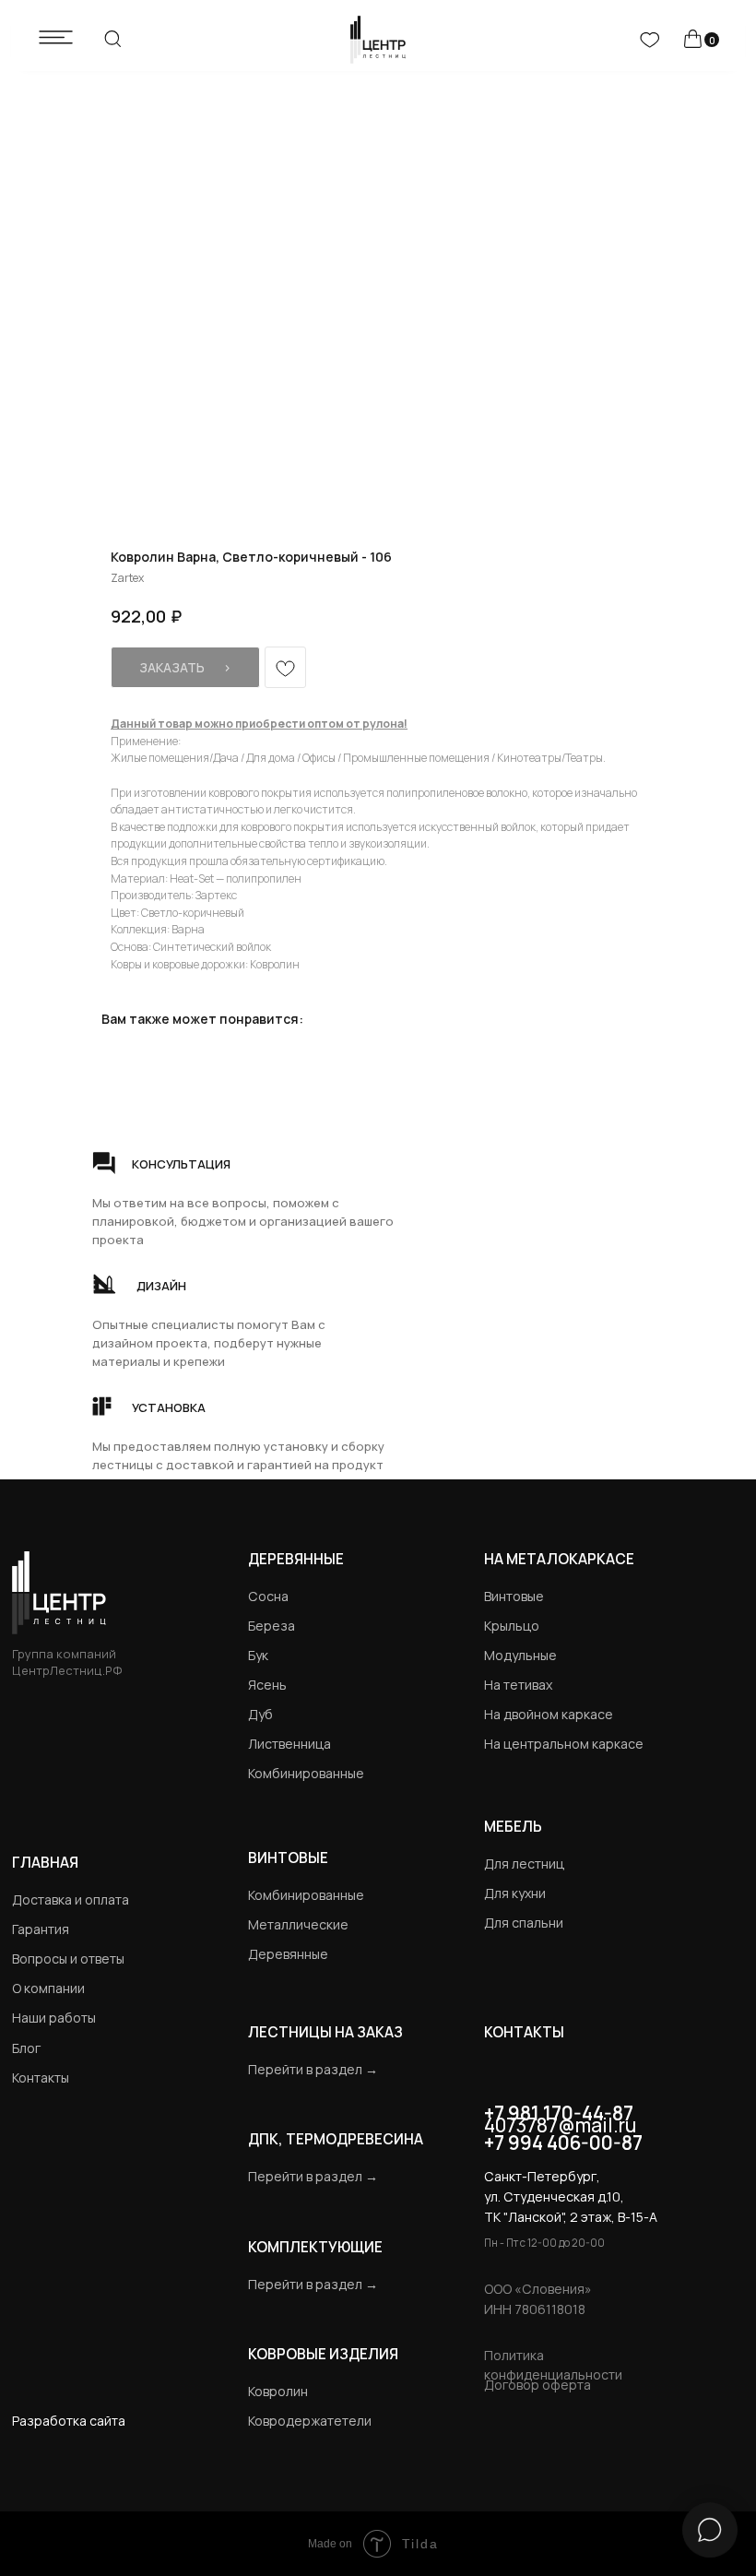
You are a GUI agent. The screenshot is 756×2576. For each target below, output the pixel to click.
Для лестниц (524, 1864)
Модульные (520, 1655)
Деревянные (296, 1559)
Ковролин (278, 2391)
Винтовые (514, 1596)
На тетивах (518, 1685)
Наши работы (54, 2018)
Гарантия (41, 1929)
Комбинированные (306, 1773)
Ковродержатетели (310, 2421)
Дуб (260, 1714)
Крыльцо (512, 1626)
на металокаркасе (559, 1559)
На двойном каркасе (549, 1714)
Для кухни (515, 1893)
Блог (26, 2048)
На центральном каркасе (564, 1744)
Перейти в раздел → (313, 2069)
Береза (272, 1626)
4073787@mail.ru (560, 2125)
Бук (258, 1655)
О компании (48, 1988)
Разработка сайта (69, 2421)
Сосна (268, 1596)
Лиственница (289, 1744)
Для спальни (524, 1923)
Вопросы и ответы (68, 1959)
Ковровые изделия (323, 2354)
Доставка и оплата (71, 1899)
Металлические (298, 1924)
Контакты (41, 2077)
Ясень (267, 1685)
